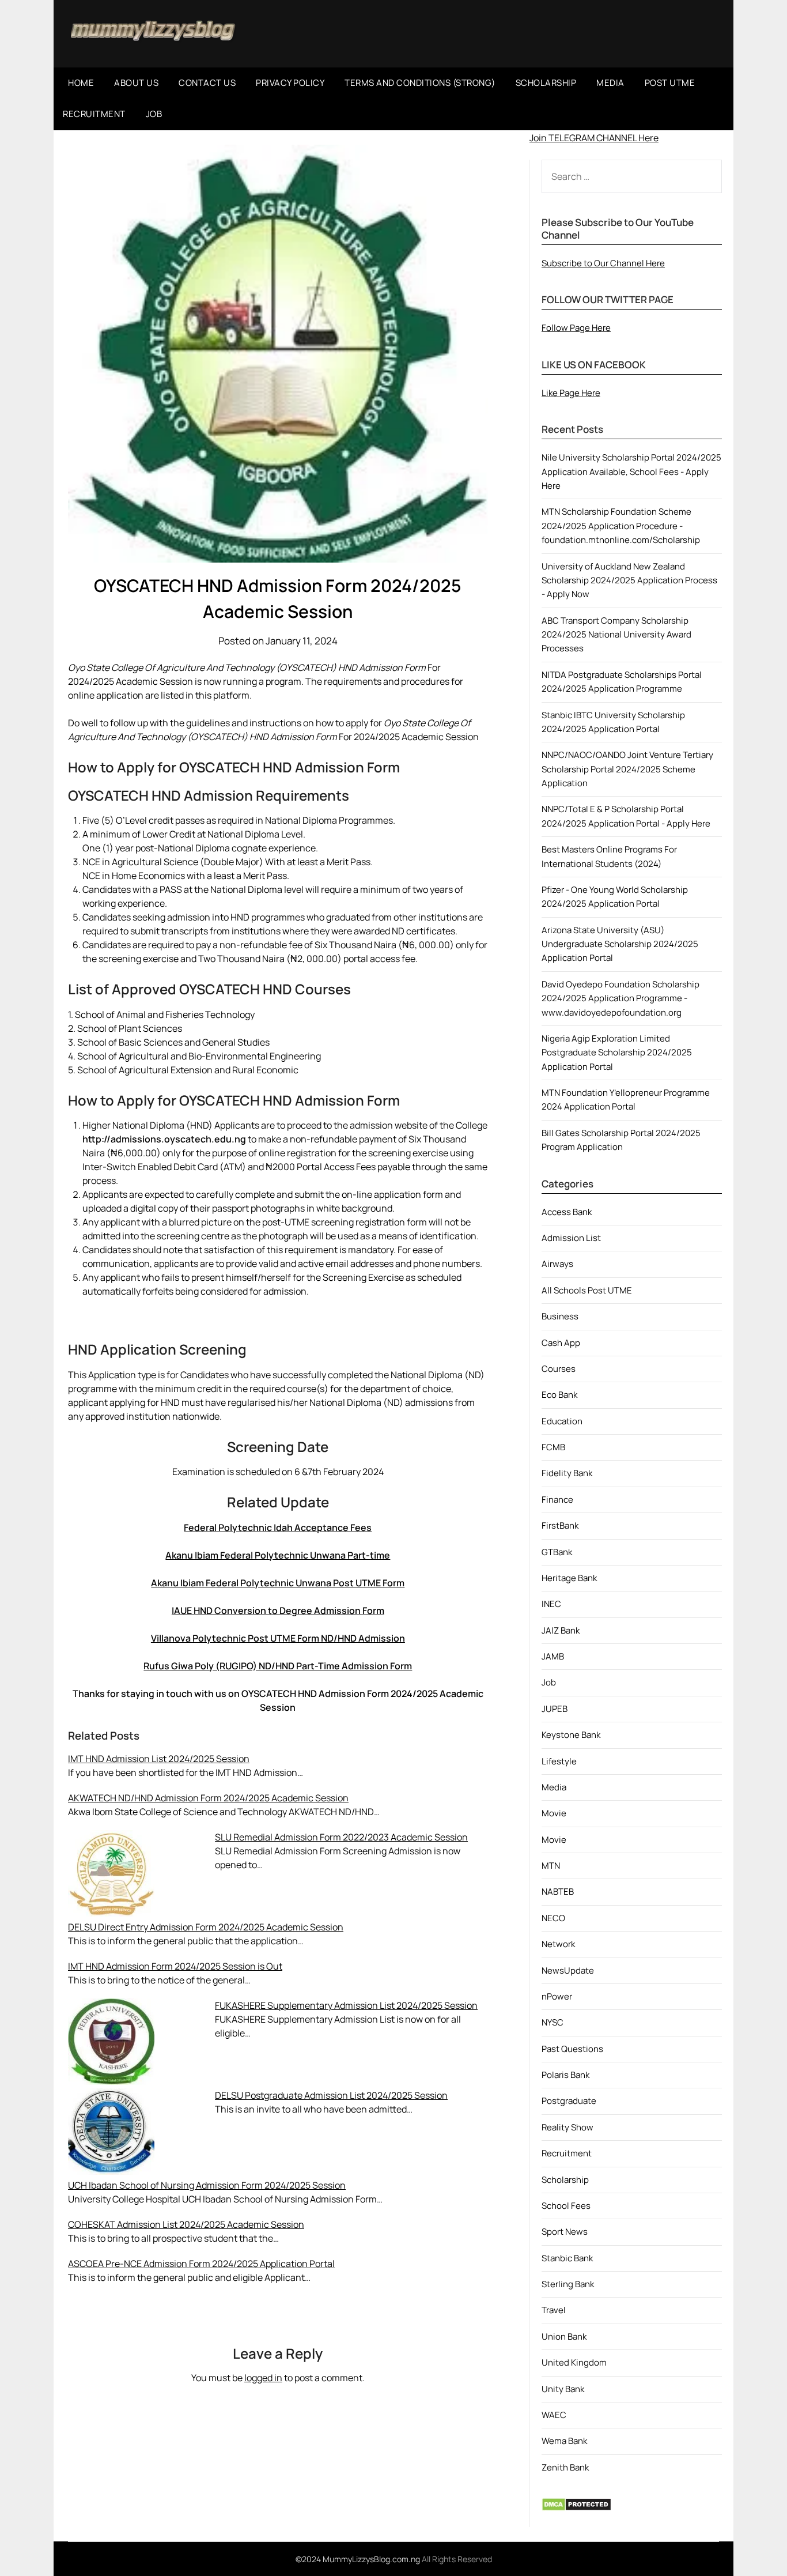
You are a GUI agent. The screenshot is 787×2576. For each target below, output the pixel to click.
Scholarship (565, 2180)
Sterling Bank (568, 2284)
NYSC (553, 2022)
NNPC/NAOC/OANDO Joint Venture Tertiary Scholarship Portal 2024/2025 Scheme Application (627, 769)
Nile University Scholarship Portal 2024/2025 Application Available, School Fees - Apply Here (631, 472)
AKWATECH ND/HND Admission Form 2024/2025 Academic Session (208, 1798)
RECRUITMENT (94, 114)
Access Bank (567, 1212)
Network (558, 1944)
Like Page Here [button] (571, 393)
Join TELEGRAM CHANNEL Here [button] (594, 138)
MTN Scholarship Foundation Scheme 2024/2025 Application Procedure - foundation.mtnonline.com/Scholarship (621, 526)
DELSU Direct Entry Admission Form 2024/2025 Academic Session (206, 1927)
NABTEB (558, 1892)
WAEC (554, 2415)
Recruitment (567, 2153)
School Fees (566, 2206)
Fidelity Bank (567, 1473)
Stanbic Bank (567, 2258)
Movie (554, 1813)
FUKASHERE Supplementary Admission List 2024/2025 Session (346, 2005)
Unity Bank (563, 2389)
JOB (154, 114)
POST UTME (670, 83)
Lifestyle (559, 1761)
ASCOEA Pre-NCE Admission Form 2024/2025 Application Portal (201, 2264)
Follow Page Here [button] (576, 328)
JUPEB (555, 1709)
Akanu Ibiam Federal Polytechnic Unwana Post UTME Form (278, 1583)
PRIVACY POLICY (290, 83)
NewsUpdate (568, 1970)
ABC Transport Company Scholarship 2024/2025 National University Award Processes (616, 635)
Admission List (571, 1238)
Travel (554, 2310)
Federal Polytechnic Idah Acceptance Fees (278, 1528)
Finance (557, 1500)
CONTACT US (207, 83)
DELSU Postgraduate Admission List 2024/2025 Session (331, 2095)
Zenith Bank (565, 2467)
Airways (557, 1264)
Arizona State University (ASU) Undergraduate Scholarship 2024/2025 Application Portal (620, 944)
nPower (557, 1996)
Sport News (565, 2232)
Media (554, 1787)
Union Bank (564, 2336)
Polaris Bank (565, 2075)
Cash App (561, 1343)
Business (560, 1316)
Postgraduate (569, 2101)
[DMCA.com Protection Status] (576, 2508)
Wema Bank (564, 2441)
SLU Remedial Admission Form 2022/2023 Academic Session (341, 1837)
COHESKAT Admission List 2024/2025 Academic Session (186, 2224)
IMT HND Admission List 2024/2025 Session (159, 1759)
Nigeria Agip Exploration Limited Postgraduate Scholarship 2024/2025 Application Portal (617, 1053)
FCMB (553, 1447)
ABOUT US (136, 83)
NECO (553, 1918)
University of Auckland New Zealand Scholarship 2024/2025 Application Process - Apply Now (629, 580)
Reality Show (567, 2127)
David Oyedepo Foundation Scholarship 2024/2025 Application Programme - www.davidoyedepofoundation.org (620, 998)
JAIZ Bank (561, 1630)
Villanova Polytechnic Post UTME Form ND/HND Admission (278, 1638)
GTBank (557, 1552)
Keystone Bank (571, 1735)
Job (549, 1682)
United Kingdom (574, 2362)
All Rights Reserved (457, 2559)
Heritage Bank (569, 1578)
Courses (559, 1369)
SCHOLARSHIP (546, 83)
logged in (263, 2378)
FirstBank (560, 1525)
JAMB (553, 1656)
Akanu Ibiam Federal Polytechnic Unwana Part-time (278, 1555)
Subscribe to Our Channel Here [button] (603, 263)
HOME (81, 83)
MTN (551, 1866)
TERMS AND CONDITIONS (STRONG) (420, 83)
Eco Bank (559, 1395)
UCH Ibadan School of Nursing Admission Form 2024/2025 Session (207, 2185)
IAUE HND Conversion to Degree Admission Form (278, 1611)
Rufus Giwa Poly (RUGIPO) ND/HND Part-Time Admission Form (278, 1666)
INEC (551, 1604)
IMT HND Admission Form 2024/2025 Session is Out (175, 1966)
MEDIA (610, 83)
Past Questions (572, 2049)
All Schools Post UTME (587, 1290)
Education (562, 1421)
